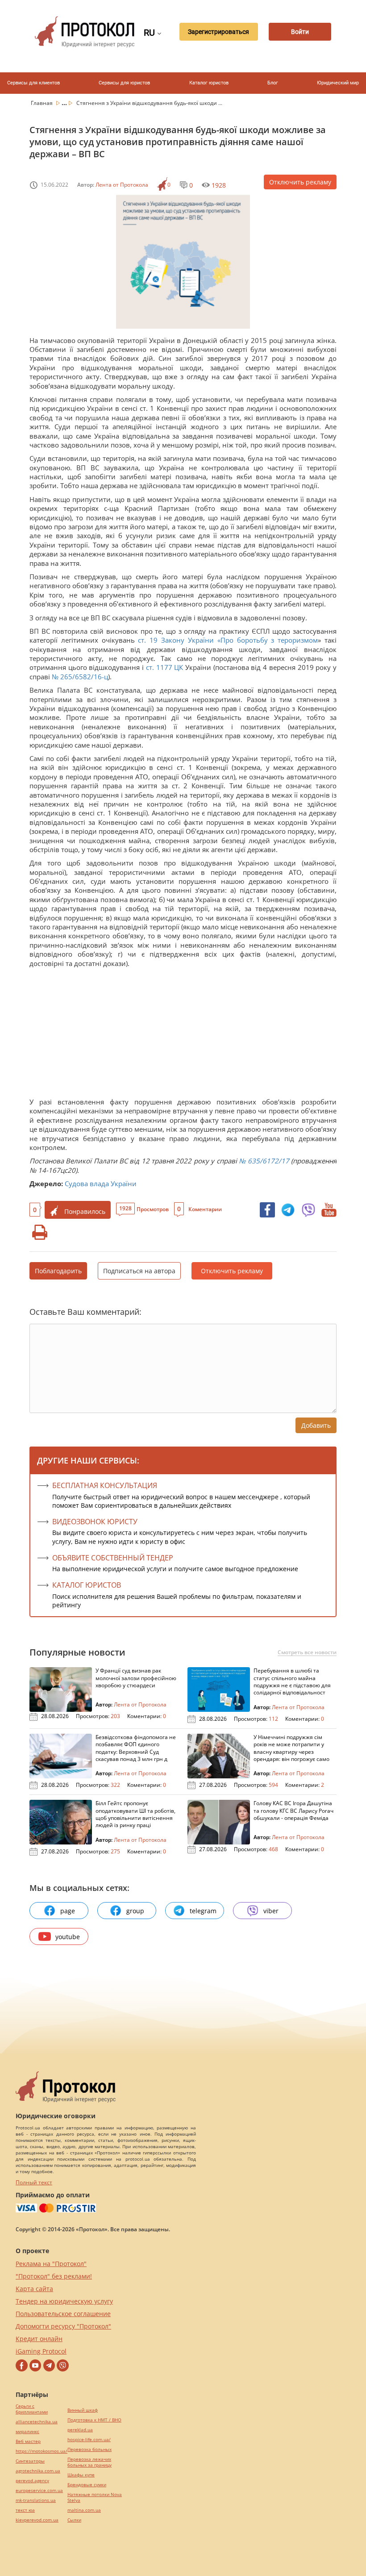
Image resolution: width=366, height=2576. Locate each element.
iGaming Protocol (41, 2351)
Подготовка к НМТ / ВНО (94, 2420)
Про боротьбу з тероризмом (269, 640)
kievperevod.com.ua (37, 2520)
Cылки (74, 2520)
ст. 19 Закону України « (179, 640)
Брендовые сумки (87, 2485)
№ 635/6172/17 (264, 1161)
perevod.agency (32, 2481)
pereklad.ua (80, 2430)
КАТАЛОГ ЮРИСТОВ (87, 1585)
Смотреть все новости (307, 1652)
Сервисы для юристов (124, 83)
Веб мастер (28, 2441)
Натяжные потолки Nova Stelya (95, 2497)
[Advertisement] (183, 1035)
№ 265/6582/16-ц (80, 677)
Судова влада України (101, 1183)
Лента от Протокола (122, 185)
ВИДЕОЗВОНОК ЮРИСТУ (95, 1522)
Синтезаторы (30, 2461)
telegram (203, 1911)
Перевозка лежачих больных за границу (89, 2462)
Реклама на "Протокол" (51, 2264)
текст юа (25, 2510)
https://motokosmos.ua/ (42, 2451)
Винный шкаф (83, 2410)
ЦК (179, 667)
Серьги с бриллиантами (32, 2409)
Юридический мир (338, 83)
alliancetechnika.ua (37, 2422)
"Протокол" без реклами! (54, 2276)
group (135, 1911)
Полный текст (34, 2182)
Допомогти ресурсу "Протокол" (63, 2326)
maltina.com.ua (84, 2510)
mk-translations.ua (36, 2500)
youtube (68, 1937)
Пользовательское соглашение (63, 2314)
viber (271, 1911)
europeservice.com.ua (39, 2490)
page (68, 1911)
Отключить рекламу (300, 182)
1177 (164, 667)
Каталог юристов (209, 83)
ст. (150, 667)
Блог (273, 83)
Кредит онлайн (39, 2339)
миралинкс (27, 2432)
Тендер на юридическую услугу (64, 2301)
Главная (42, 103)
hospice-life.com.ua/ (89, 2440)
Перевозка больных (89, 2449)
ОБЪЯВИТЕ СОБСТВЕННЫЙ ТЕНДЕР (113, 1558)
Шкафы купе (81, 2475)
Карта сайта (34, 2289)
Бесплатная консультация (105, 1485)
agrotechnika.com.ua (38, 2471)
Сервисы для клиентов (33, 83)
